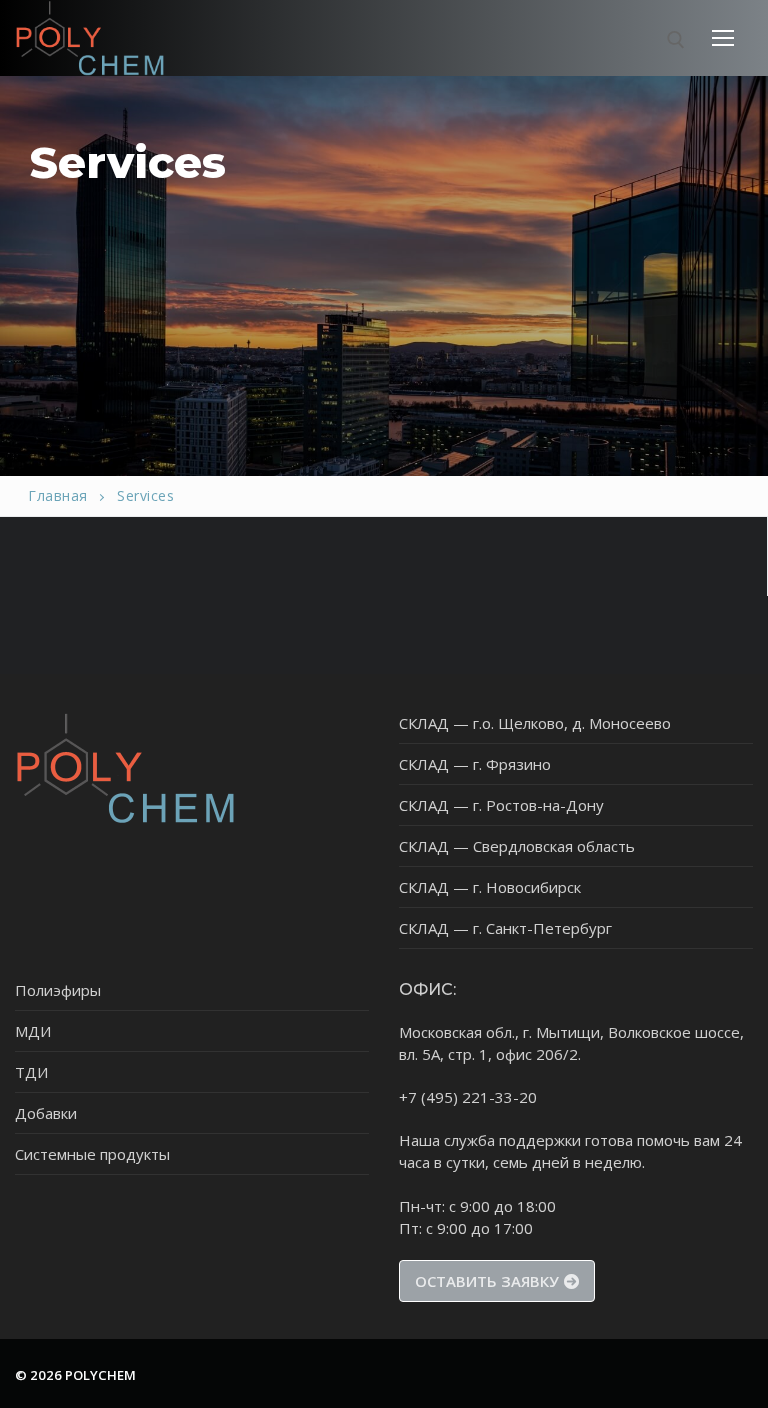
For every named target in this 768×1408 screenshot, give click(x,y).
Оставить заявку (487, 1281)
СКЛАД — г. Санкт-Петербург (505, 928)
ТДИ (31, 1072)
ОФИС (426, 989)
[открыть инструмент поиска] (676, 40)
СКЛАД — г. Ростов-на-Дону (501, 805)
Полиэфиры (58, 990)
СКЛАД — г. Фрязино (475, 764)
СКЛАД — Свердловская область (517, 846)
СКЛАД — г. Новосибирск (490, 887)
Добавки (46, 1113)
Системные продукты (92, 1154)
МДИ (33, 1031)
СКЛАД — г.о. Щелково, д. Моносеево (535, 723)
